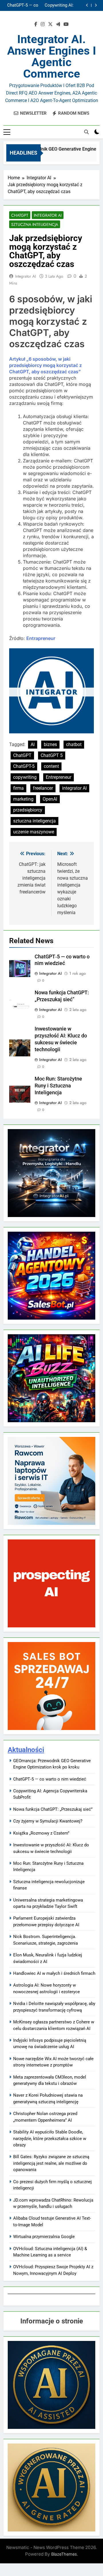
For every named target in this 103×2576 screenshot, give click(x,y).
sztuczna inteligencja (34, 821)
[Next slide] (96, 5)
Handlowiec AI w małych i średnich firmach (54, 1973)
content (51, 766)
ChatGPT (20, 215)
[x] (50, 24)
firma (18, 788)
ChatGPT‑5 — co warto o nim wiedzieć (50, 1779)
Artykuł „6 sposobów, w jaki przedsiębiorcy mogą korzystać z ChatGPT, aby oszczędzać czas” (45, 365)
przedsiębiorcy (28, 810)
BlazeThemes (64, 2554)
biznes (50, 744)
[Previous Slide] (87, 5)
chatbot (74, 744)
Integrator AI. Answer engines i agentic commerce (52, 56)
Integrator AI (48, 215)
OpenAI (50, 799)
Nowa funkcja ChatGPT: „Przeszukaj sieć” (45, 5)
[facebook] (36, 24)
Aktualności (26, 1750)
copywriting (25, 777)
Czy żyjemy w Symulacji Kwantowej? (48, 1821)
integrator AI (74, 788)
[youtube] (66, 24)
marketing (23, 799)
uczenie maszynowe (34, 832)
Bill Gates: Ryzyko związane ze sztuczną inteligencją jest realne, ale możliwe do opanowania (51, 2163)
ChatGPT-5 (24, 766)
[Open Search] (86, 132)
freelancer (43, 788)
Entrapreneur (41, 638)
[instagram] (43, 24)
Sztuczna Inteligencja (35, 224)
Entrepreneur (59, 777)
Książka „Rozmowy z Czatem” (41, 1833)
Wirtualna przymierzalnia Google (44, 2237)
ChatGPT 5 (52, 755)
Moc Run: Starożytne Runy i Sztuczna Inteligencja (58, 1086)
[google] (58, 24)
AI (33, 744)
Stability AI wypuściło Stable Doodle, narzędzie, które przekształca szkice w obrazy (50, 2138)
